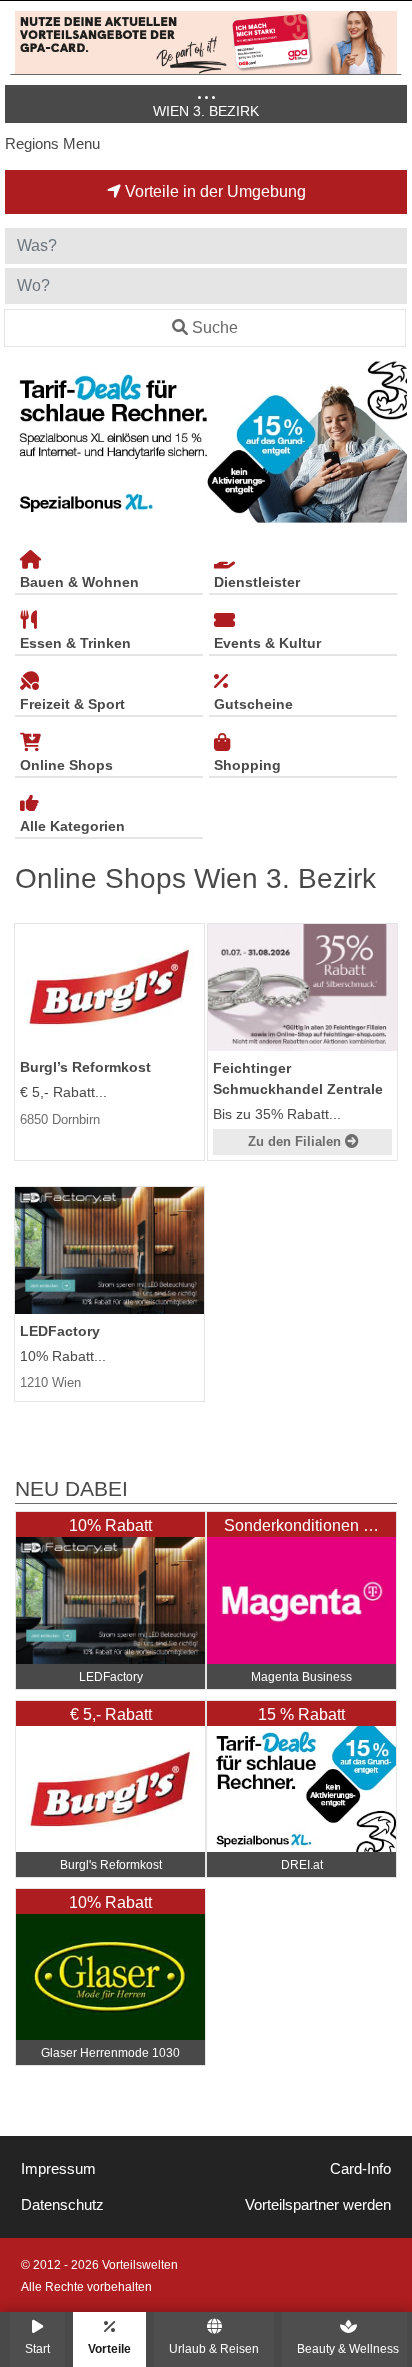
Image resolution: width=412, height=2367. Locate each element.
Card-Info (360, 2169)
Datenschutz (62, 2205)
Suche (215, 327)
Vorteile (109, 2348)
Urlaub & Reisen (214, 2348)
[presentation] (24, 442)
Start (37, 2348)
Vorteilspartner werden (318, 2205)
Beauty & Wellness (348, 2348)
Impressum (58, 2169)
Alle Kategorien (72, 826)
